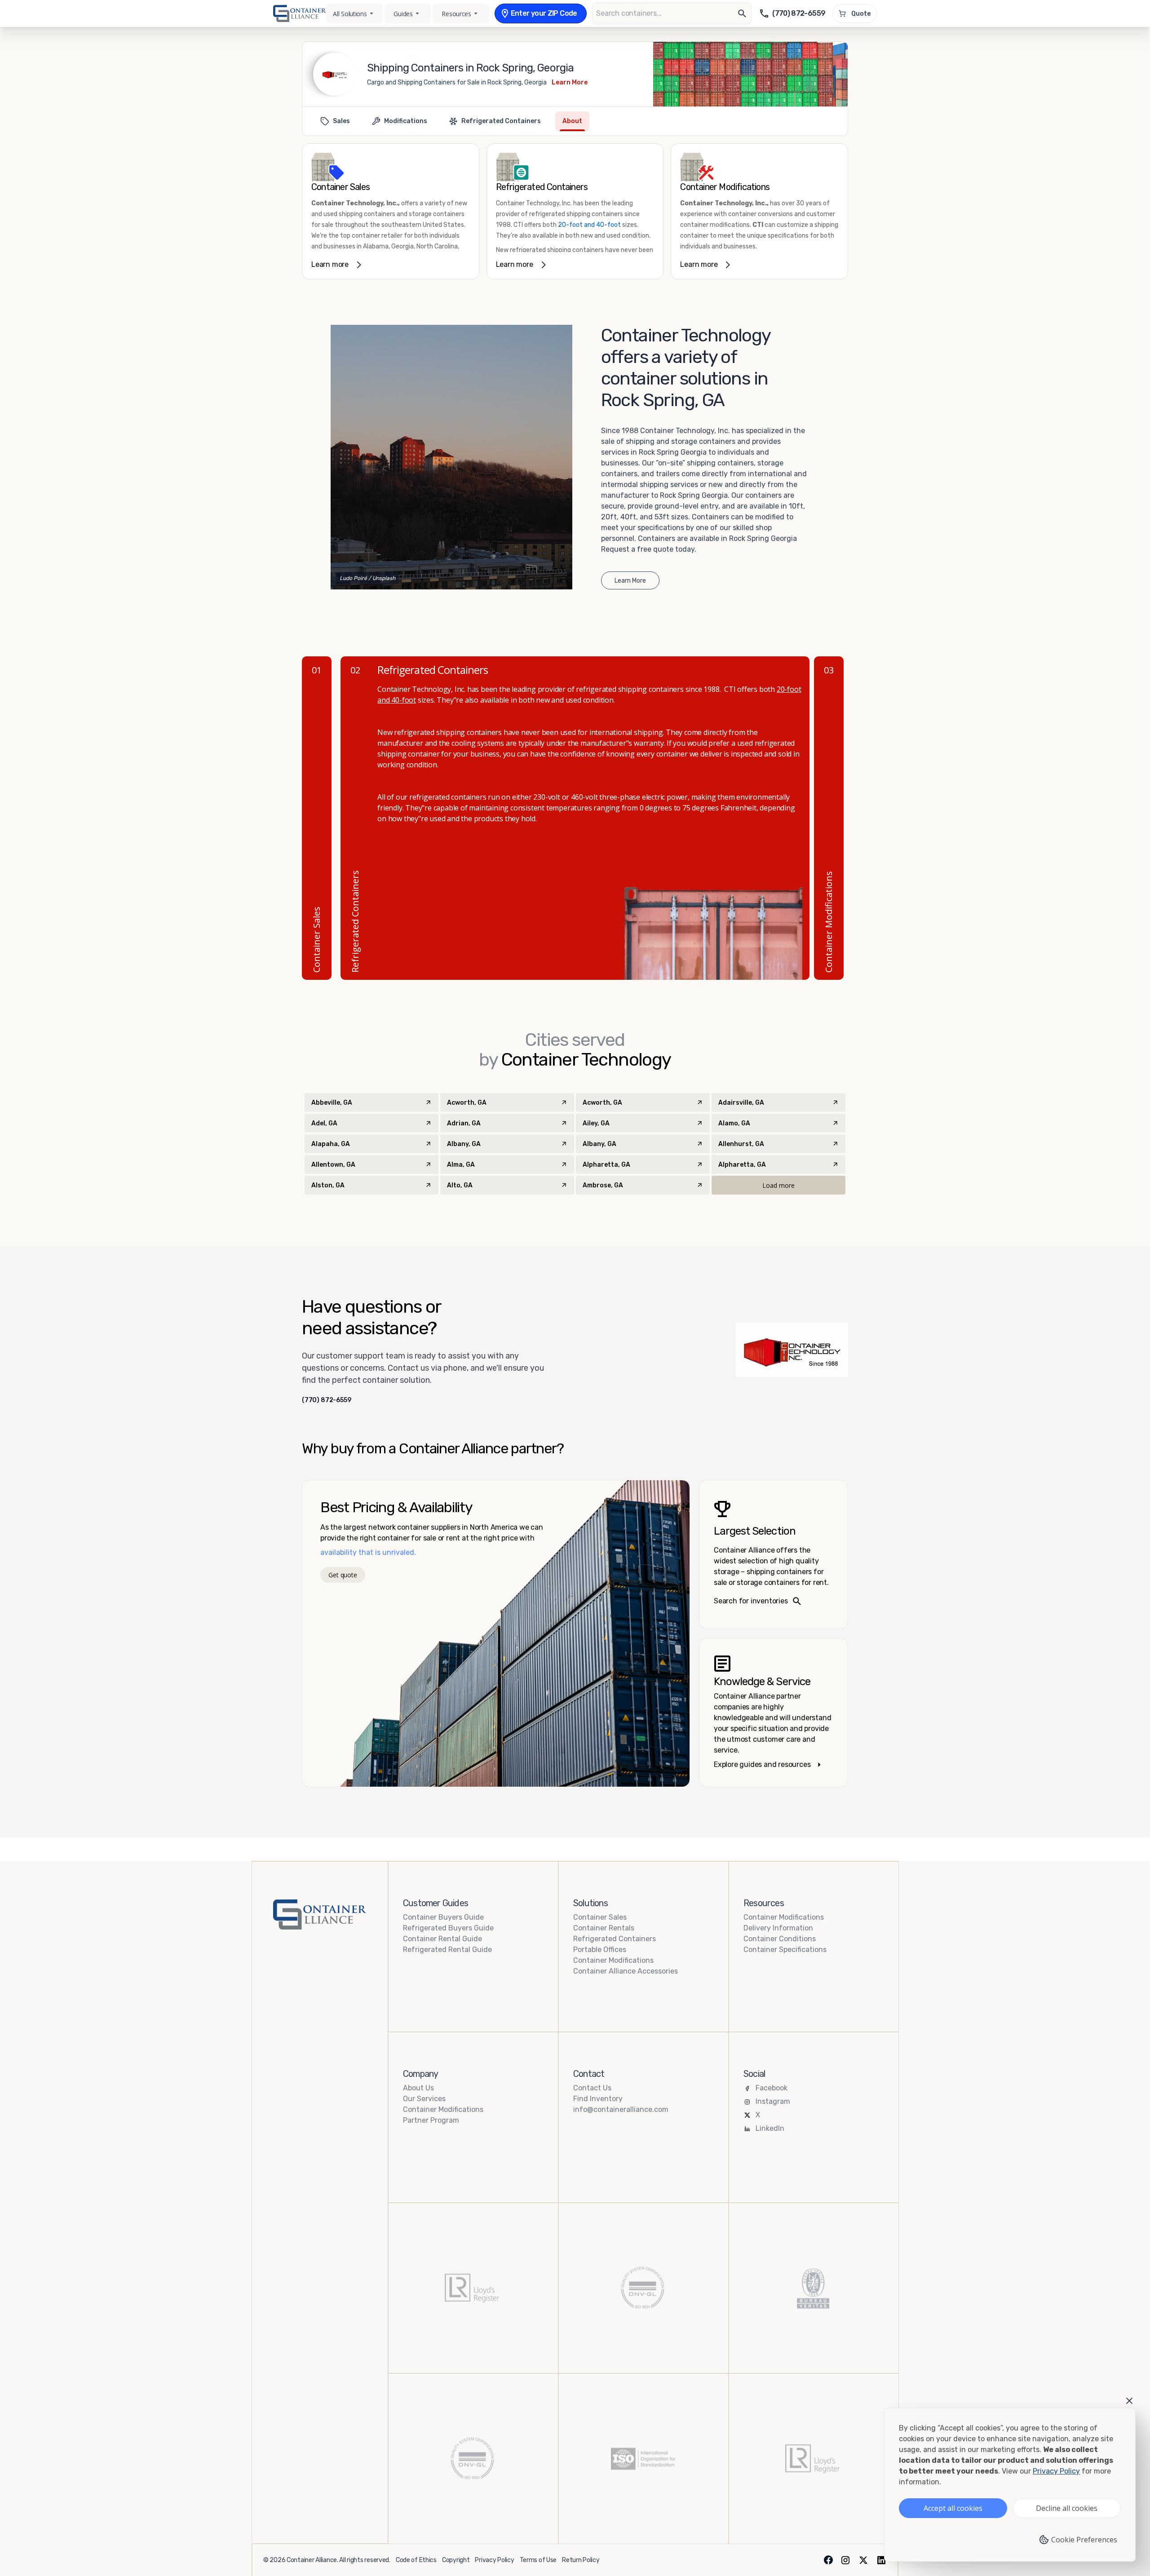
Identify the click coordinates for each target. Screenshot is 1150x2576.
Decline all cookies (1067, 2508)
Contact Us (592, 2088)
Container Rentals (604, 1928)
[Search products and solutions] (742, 13)
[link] (391, 211)
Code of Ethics (416, 2560)
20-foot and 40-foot (589, 225)
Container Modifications (613, 1960)
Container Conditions (780, 1939)
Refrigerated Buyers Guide (448, 1928)
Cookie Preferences (1084, 2540)
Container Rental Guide (442, 1939)
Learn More (570, 82)
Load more (778, 1185)
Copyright (456, 2560)
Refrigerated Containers (615, 1939)
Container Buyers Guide (443, 1917)
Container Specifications (785, 1950)
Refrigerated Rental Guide (447, 1950)
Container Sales (600, 1917)
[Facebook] (828, 2560)
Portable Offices (600, 1950)
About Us (418, 2088)
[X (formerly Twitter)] (863, 2560)
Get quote (343, 1575)
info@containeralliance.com (621, 2109)
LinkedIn (770, 2128)
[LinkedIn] (881, 2560)
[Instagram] (845, 2560)
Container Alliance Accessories (626, 1971)
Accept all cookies (953, 2508)
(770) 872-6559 (327, 1400)
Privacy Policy (494, 2560)
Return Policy (581, 2560)
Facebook (772, 2088)
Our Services (424, 2099)
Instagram (773, 2101)
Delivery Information (778, 1928)
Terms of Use (538, 2560)
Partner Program (431, 2120)
